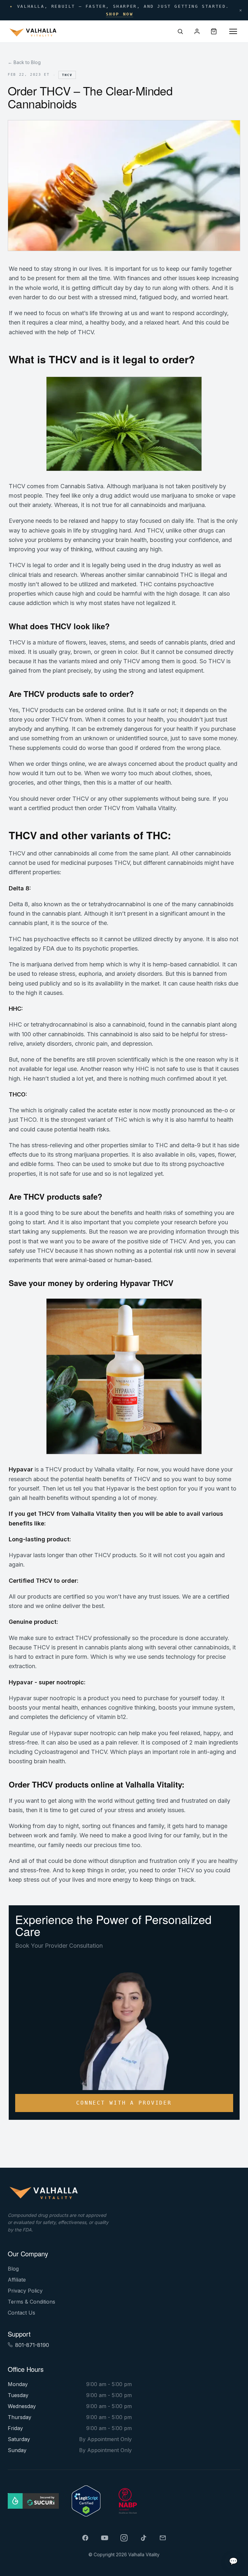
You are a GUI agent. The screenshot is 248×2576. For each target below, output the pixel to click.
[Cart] (214, 31)
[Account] (197, 31)
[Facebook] (85, 2538)
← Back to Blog (24, 62)
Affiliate (17, 2280)
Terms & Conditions (31, 2302)
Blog (13, 2269)
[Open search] (180, 31)
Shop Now (120, 14)
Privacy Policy (25, 2291)
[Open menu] (233, 31)
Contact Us (21, 2313)
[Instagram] (124, 2538)
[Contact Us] (163, 2538)
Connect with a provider (124, 2103)
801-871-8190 (32, 2345)
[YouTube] (105, 2538)
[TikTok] (143, 2538)
